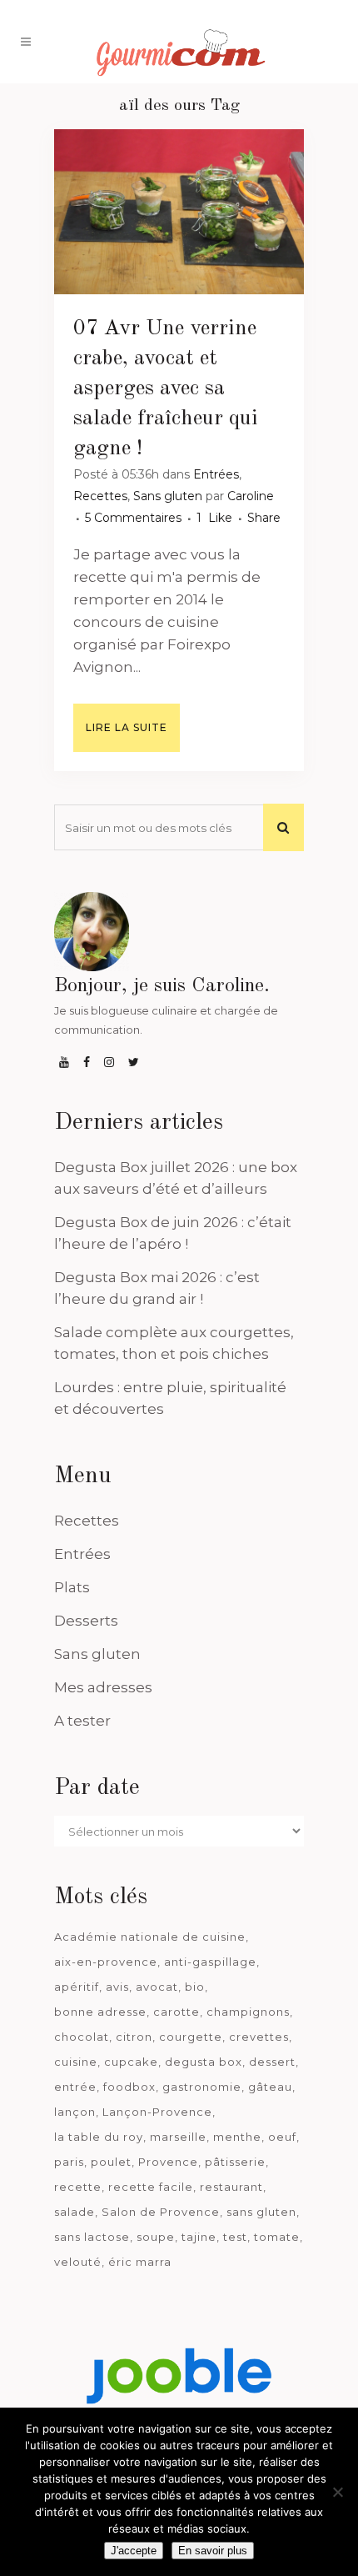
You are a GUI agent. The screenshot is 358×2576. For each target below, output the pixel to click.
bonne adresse (100, 2012)
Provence (168, 2162)
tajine (199, 2237)
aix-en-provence (106, 1962)
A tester (82, 1721)
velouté (78, 2262)
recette (78, 2187)
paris (69, 2162)
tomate (277, 2237)
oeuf (282, 2137)
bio (195, 1987)
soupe (156, 2237)
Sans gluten (168, 496)
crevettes (259, 2037)
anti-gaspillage (210, 1962)
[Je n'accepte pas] (337, 2492)
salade (75, 2212)
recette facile (151, 2187)
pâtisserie (235, 2162)
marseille (178, 2137)
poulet (111, 2162)
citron (134, 2037)
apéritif (77, 1987)
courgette (191, 2037)
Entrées (216, 474)
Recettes (100, 496)
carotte (177, 2012)
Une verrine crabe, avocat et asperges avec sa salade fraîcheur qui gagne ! (166, 388)
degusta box (204, 2062)
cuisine (76, 2062)
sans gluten (261, 2212)
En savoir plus (213, 2551)
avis (117, 1987)
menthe (237, 2137)
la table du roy (99, 2137)
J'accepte (134, 2551)
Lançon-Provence (157, 2112)
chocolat (82, 2037)
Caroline (251, 496)
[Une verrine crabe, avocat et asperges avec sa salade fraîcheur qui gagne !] (179, 212)
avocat (157, 1987)
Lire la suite (127, 727)
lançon (75, 2112)
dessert (272, 2062)
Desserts (86, 1621)
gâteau (270, 2087)
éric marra (140, 2262)
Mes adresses (103, 1687)
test (235, 2237)
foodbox (129, 2087)
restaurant (231, 2187)
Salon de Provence (161, 2212)
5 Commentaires (133, 518)
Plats (72, 1587)
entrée (75, 2087)
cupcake (131, 2062)
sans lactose (92, 2237)
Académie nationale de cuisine (150, 1937)
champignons (248, 2012)
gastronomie (202, 2087)
